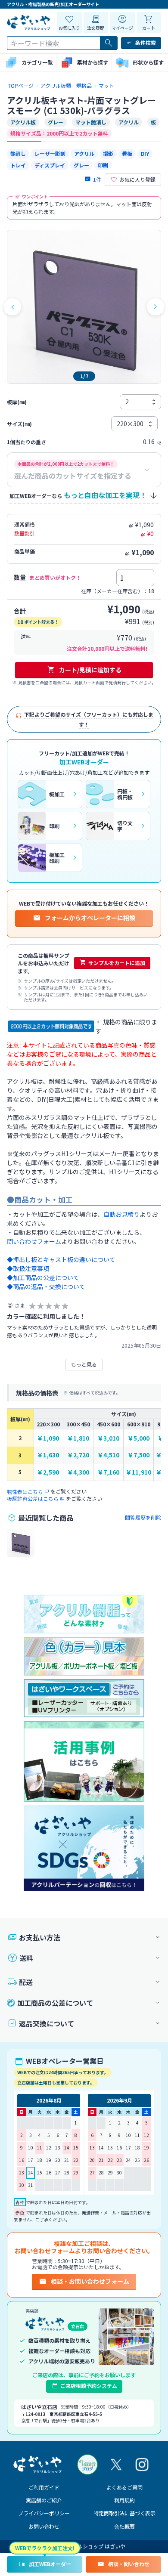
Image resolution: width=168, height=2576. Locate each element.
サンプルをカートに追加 (117, 963)
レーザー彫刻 (50, 153)
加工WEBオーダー (50, 2564)
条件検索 (146, 42)
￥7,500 (138, 1455)
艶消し (18, 153)
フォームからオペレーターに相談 (90, 918)
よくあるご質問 (124, 2487)
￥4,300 (78, 1472)
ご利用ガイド (44, 2487)
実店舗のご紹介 (44, 2500)
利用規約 (124, 2500)
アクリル (84, 153)
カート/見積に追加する (90, 670)
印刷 (103, 165)
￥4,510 (108, 1455)
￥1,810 (78, 1438)
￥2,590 (48, 1472)
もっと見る (84, 1364)
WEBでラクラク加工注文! (45, 2548)
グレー (81, 165)
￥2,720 (78, 1455)
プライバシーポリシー (44, 2513)
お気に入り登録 (137, 179)
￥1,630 (48, 1455)
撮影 (108, 153)
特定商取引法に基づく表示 (124, 2513)
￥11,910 (138, 1472)
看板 (127, 153)
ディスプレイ (50, 165)
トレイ (18, 165)
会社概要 (124, 2526)
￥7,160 (108, 1472)
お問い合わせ (44, 2526)
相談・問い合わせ (129, 2564)
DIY (145, 153)
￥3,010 (108, 1438)
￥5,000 (138, 1438)
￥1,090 (48, 1438)
